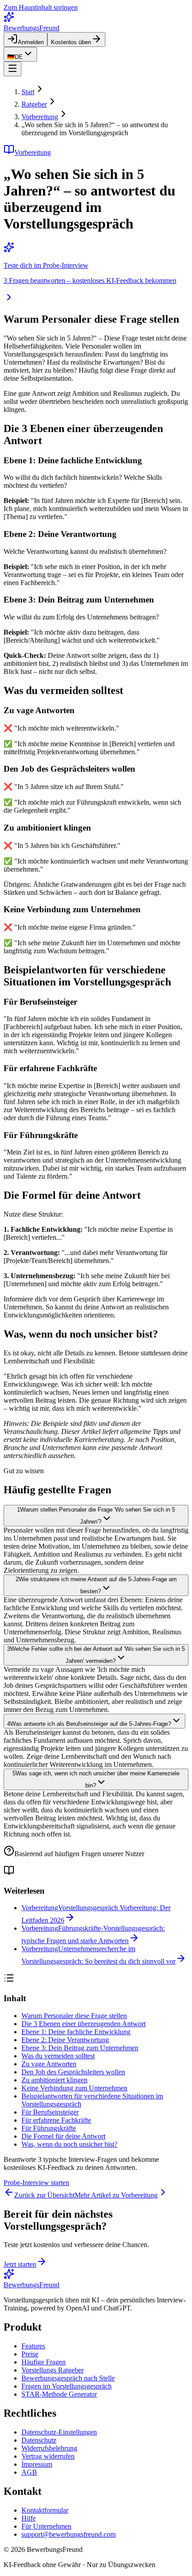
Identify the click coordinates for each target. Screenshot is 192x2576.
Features (33, 2346)
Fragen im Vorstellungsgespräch (67, 2386)
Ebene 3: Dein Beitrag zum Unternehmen (80, 2048)
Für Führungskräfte (49, 2128)
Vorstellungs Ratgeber (52, 2370)
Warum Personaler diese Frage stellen (74, 2016)
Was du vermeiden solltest (58, 2056)
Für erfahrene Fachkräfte (56, 2120)
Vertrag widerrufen (48, 2456)
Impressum (37, 2464)
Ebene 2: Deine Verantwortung (65, 2040)
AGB (29, 2472)
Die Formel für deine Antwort (63, 2136)
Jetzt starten (20, 2264)
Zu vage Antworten (49, 2064)
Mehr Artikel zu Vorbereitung (116, 2195)
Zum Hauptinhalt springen (41, 7)
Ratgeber (34, 104)
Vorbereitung (40, 117)
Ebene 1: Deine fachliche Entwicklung (76, 2032)
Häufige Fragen (44, 2362)
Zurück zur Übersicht (44, 2195)
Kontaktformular (45, 2510)
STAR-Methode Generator (59, 2394)
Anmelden (31, 42)
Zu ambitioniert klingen (54, 2080)
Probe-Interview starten (36, 2183)
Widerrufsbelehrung (49, 2448)
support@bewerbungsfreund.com (69, 2534)
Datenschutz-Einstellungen (59, 2432)
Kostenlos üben (71, 42)
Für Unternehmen (46, 2526)
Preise (30, 2354)
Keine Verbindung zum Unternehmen (74, 2088)
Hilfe (29, 2518)
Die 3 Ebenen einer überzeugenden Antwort (83, 2024)
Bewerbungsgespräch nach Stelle (68, 2378)
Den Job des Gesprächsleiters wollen (73, 2072)
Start (28, 92)
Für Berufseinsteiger (50, 2112)
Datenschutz (39, 2440)
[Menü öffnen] (13, 69)
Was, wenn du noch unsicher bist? (69, 2144)
